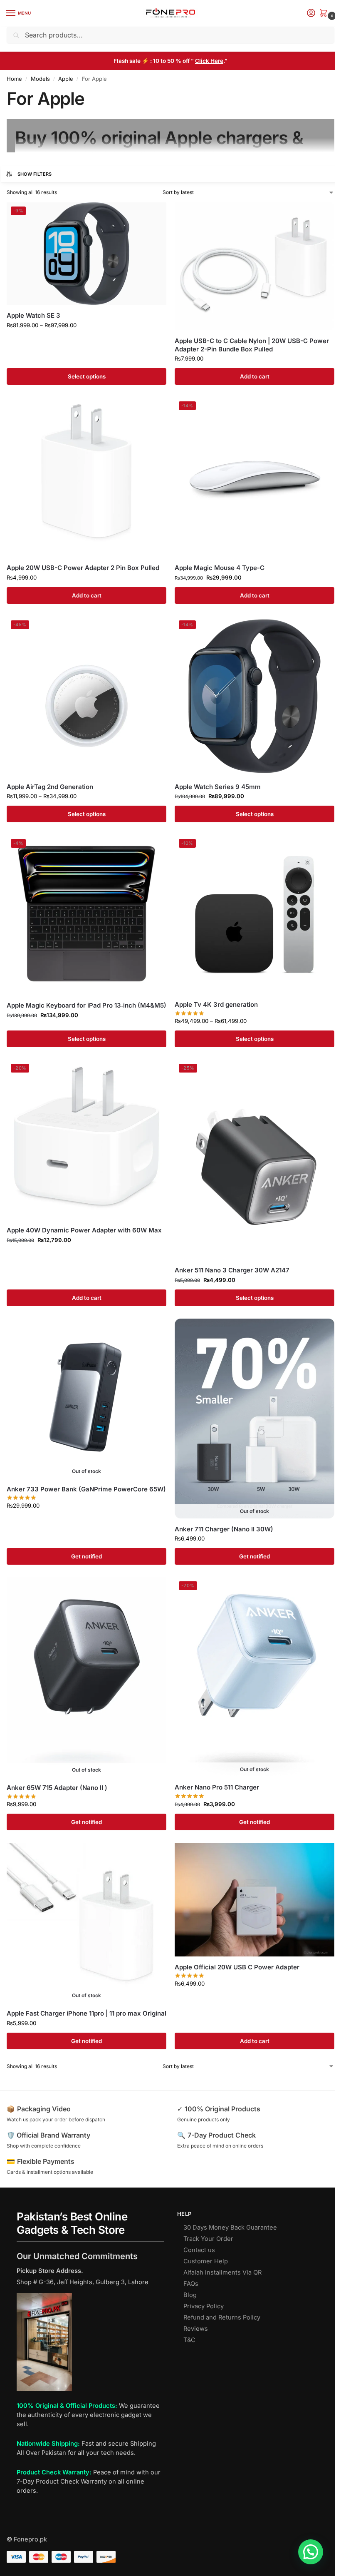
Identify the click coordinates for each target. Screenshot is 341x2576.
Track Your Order (208, 2239)
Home (14, 79)
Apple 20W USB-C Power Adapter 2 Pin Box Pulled (83, 568)
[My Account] (311, 14)
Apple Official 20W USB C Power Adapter (237, 1967)
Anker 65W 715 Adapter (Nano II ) (57, 1788)
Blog (190, 2295)
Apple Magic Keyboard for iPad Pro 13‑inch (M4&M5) (86, 1005)
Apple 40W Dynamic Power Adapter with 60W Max (84, 1230)
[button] (325, 14)
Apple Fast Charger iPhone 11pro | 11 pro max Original (86, 2013)
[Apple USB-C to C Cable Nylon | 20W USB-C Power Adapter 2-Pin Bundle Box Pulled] (255, 266)
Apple (66, 79)
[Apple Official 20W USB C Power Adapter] (255, 1900)
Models (40, 79)
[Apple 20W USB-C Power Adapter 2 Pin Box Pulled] (86, 477)
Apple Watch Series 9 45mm (218, 787)
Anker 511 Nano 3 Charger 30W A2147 (232, 1270)
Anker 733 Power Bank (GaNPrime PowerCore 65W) (86, 1489)
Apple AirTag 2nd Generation (50, 787)
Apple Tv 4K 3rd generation (216, 1004)
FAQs (191, 2284)
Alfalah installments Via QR (222, 2272)
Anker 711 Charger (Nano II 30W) (224, 1529)
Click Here (209, 61)
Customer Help (206, 2261)
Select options (87, 376)
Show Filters (35, 174)
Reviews (196, 2329)
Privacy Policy (204, 2306)
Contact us (199, 2250)
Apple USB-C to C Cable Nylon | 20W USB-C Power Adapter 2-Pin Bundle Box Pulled (252, 345)
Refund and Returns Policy (222, 2317)
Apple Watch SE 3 (33, 315)
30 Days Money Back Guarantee (230, 2228)
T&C (189, 2340)
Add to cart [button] (255, 376)
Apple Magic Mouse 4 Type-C (220, 568)
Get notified (86, 1556)
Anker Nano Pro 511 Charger (217, 1787)
